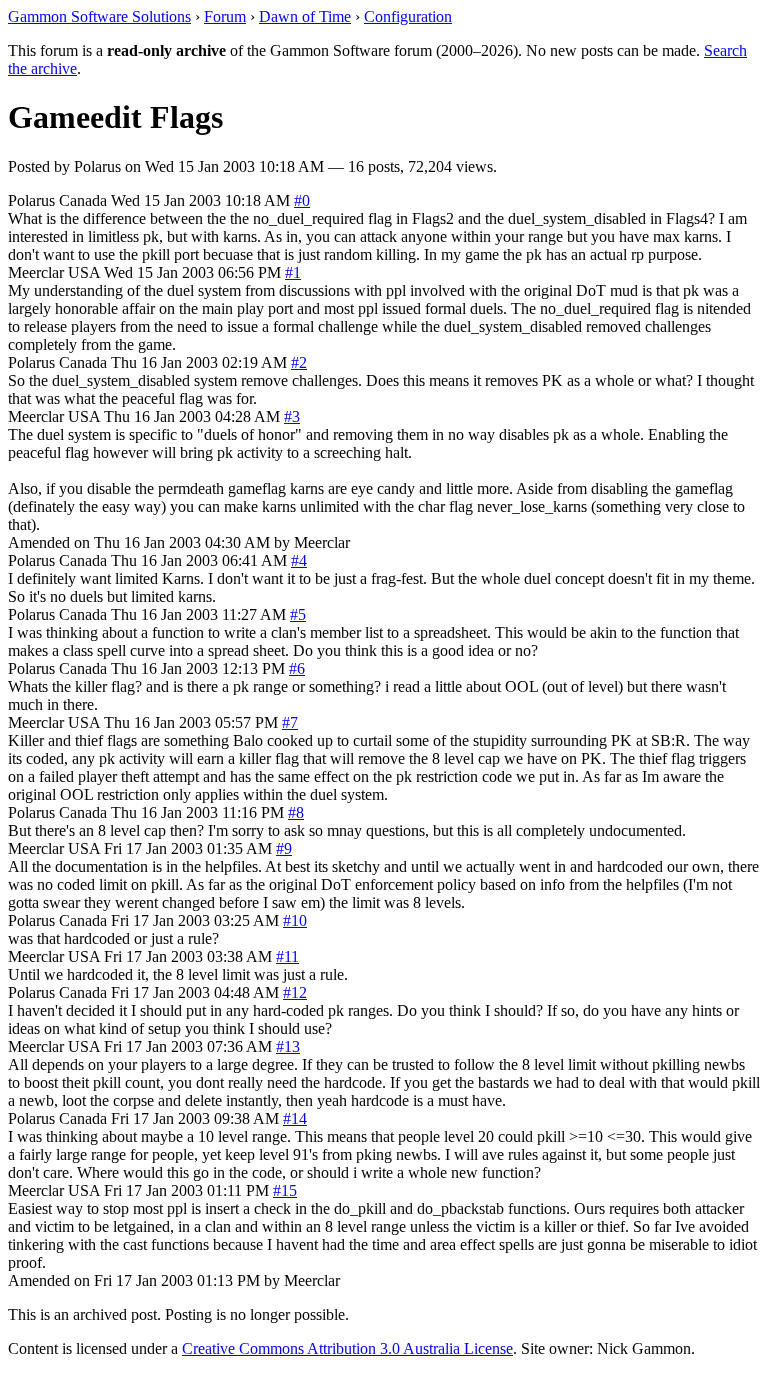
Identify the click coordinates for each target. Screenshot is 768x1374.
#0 (302, 200)
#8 (296, 812)
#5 (298, 614)
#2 (299, 362)
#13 (288, 1046)
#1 (293, 272)
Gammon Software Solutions (99, 16)
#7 (290, 722)
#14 (295, 1118)
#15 (285, 1190)
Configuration (408, 16)
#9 (284, 848)
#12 (295, 992)
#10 (295, 920)
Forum (225, 16)
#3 (292, 416)
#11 (287, 956)
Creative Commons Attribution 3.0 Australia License (347, 1348)
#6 (297, 668)
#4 (299, 560)
